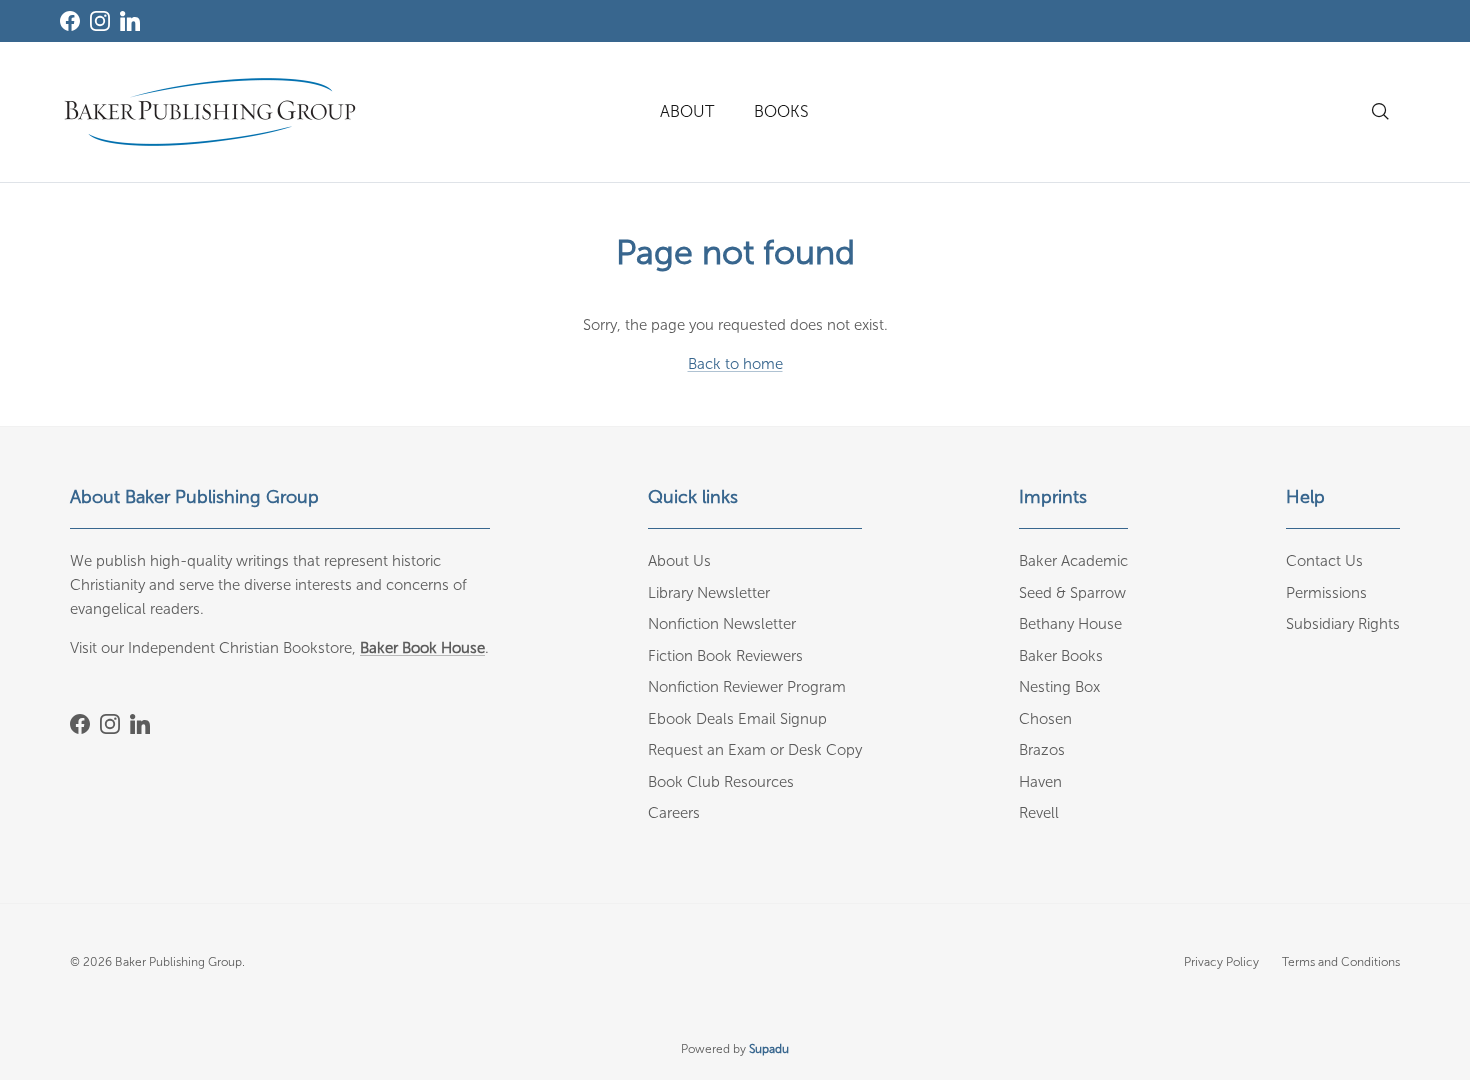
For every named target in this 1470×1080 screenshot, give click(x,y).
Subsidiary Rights (1343, 624)
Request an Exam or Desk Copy (755, 750)
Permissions (1326, 593)
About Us (679, 561)
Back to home (735, 364)
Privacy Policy (1221, 962)
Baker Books (1061, 656)
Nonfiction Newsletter (722, 624)
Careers (674, 813)
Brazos (1042, 750)
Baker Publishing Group (178, 962)
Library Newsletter (709, 593)
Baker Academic (1073, 561)
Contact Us (1324, 561)
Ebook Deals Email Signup (737, 719)
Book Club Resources (721, 782)
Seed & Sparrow (1072, 593)
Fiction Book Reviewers (725, 656)
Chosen (1045, 719)
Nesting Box (1059, 687)
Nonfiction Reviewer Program (747, 687)
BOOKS (781, 111)
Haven (1040, 782)
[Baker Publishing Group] (210, 112)
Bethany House (1070, 624)
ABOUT (687, 111)
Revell (1039, 813)
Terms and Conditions (1341, 962)
